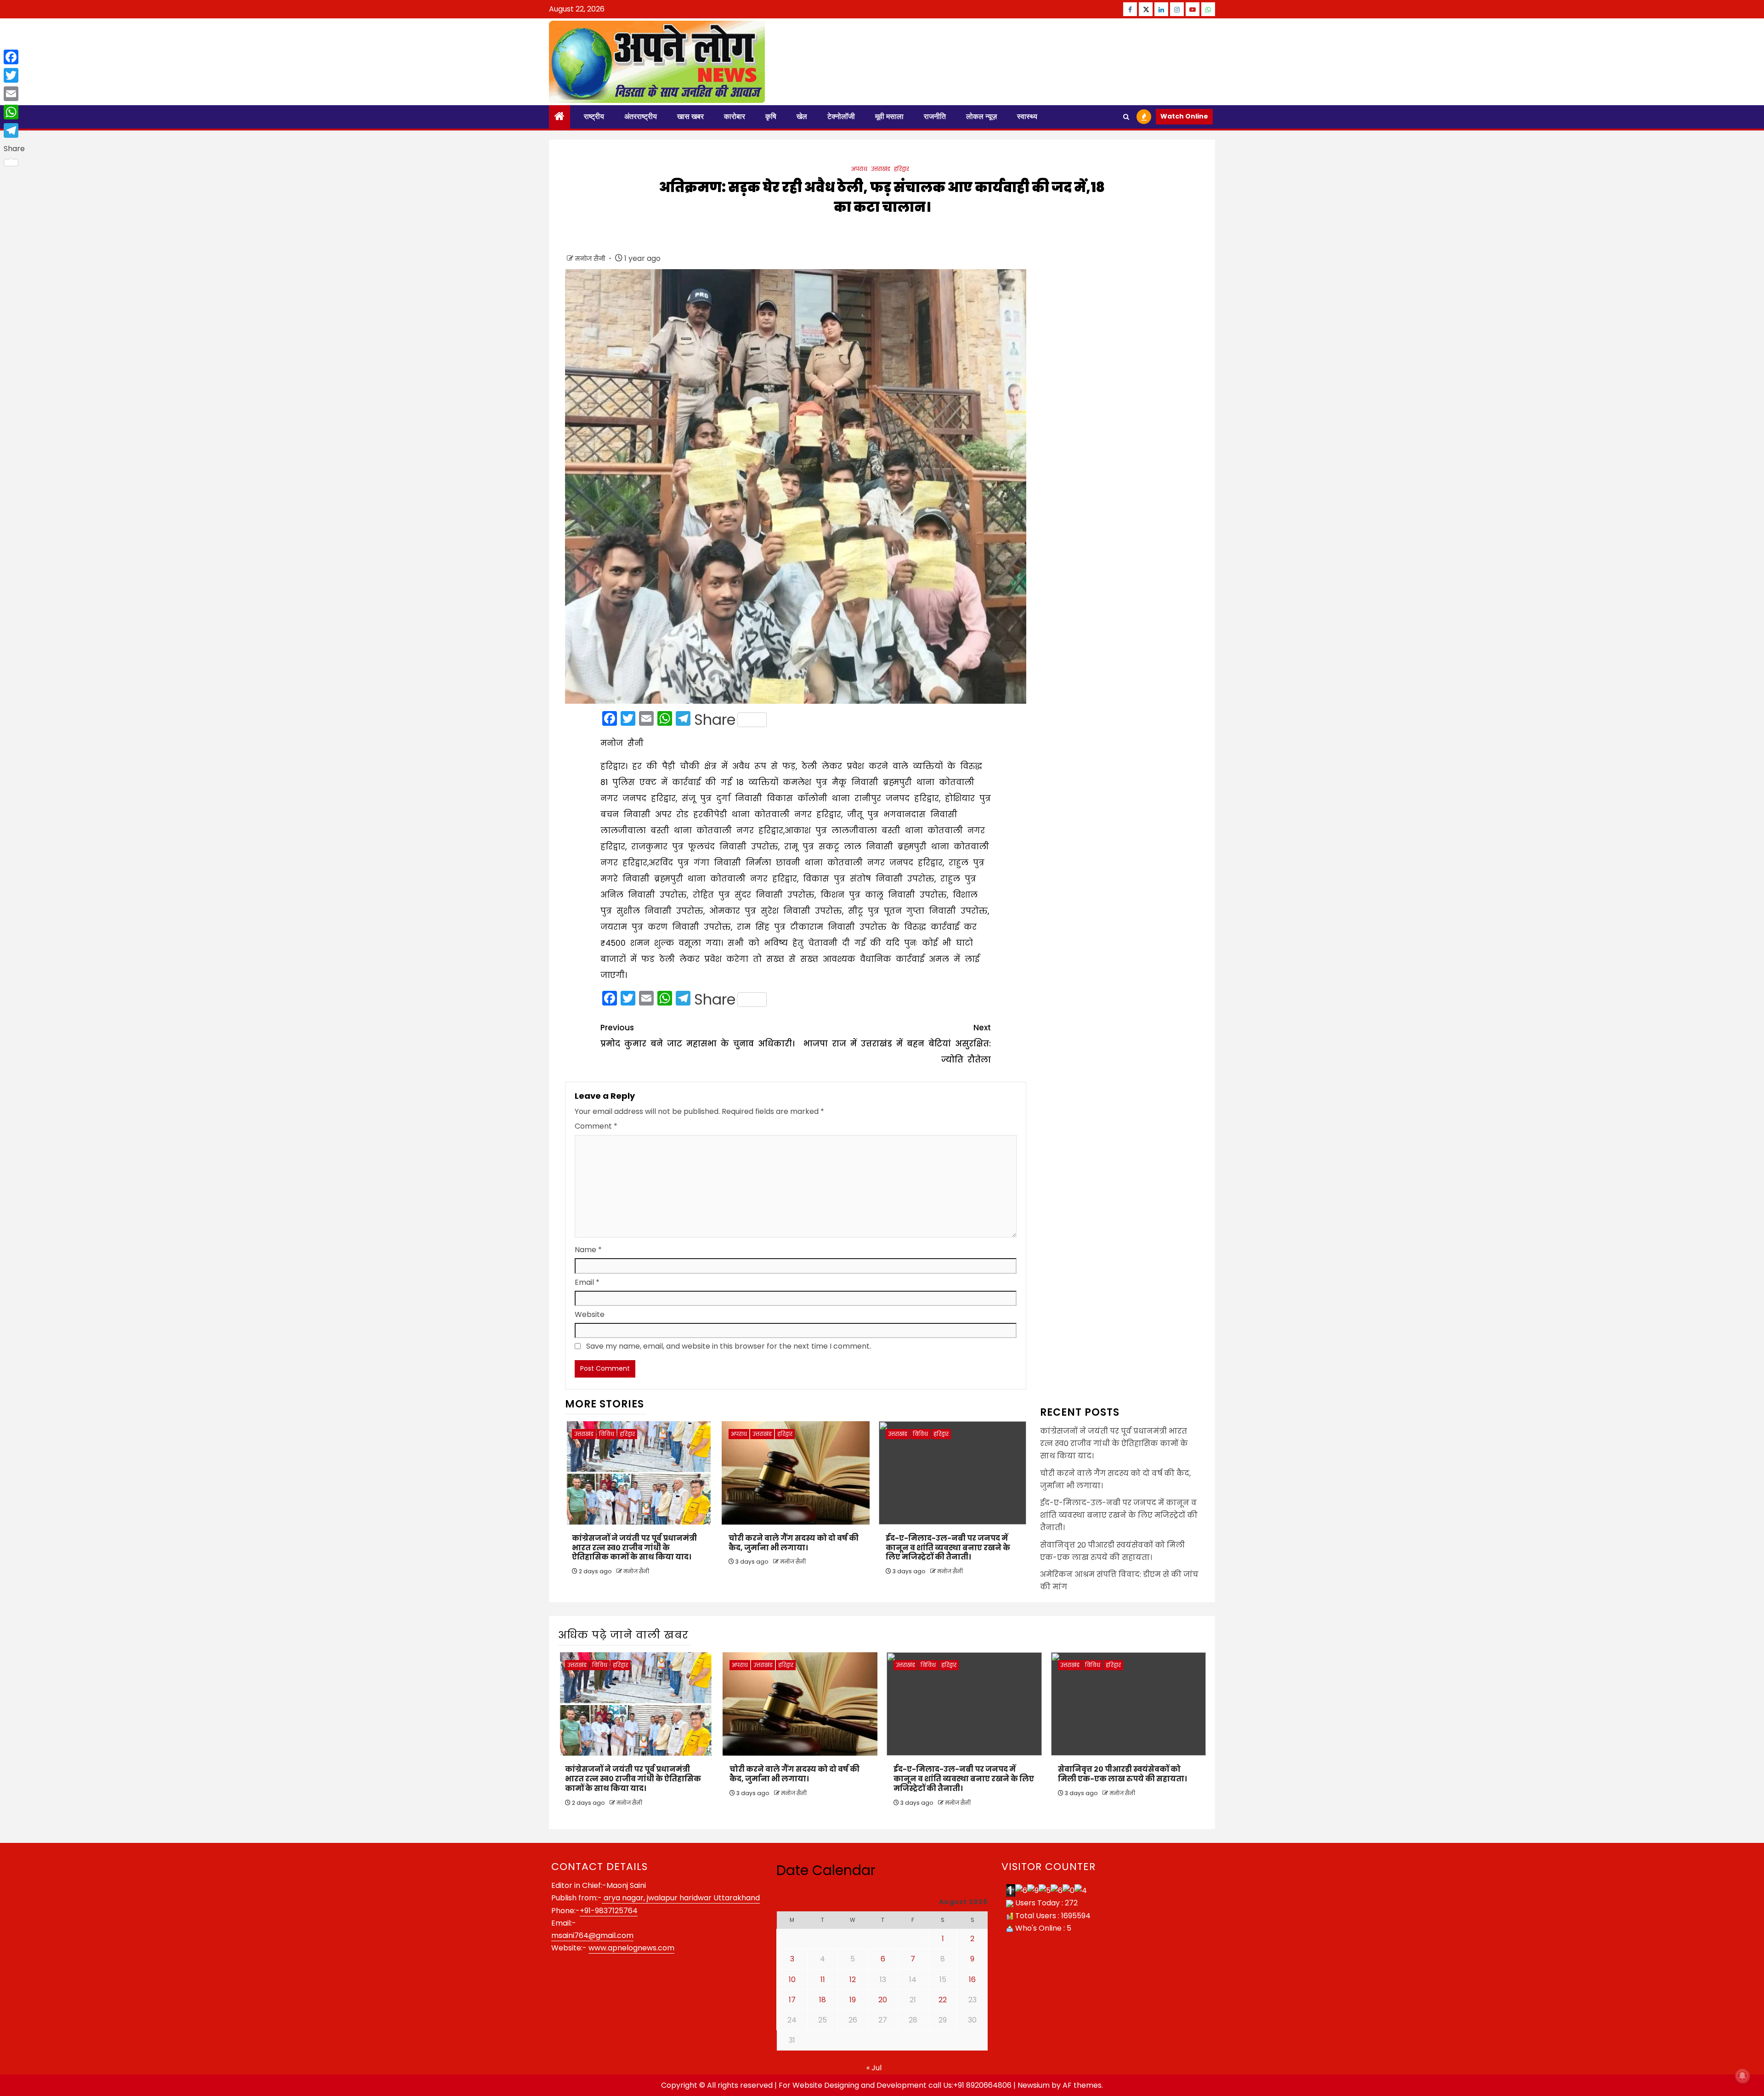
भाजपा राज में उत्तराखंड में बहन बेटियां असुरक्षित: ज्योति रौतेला (897, 1044)
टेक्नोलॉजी (841, 116)
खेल (802, 116)
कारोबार (735, 116)
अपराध (859, 169)
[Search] (1126, 117)
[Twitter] (14, 75)
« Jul (874, 2068)
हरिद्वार (902, 169)
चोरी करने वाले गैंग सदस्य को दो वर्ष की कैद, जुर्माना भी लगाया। (794, 1543)
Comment (596, 1126)
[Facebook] (14, 57)
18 (823, 2000)
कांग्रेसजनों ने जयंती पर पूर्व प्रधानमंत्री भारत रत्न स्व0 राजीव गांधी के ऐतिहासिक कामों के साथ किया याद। (634, 1548)
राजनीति (935, 116)
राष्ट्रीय (594, 116)
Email (587, 1282)
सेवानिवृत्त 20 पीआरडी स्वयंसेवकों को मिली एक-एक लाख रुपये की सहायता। (1122, 1774)
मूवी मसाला (889, 116)
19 (853, 2000)
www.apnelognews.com (631, 1948)
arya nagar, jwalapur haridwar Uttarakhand (681, 1898)
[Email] (14, 94)
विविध (607, 1434)
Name (588, 1250)
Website (590, 1314)
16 (972, 1980)
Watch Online (1184, 116)
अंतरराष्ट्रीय (641, 116)
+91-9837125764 (609, 1911)
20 (883, 2000)
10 (792, 1980)
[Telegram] (14, 130)
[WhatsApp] (14, 112)
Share (715, 720)
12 (853, 1980)
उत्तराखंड (881, 169)
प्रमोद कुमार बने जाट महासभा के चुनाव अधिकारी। (697, 1036)
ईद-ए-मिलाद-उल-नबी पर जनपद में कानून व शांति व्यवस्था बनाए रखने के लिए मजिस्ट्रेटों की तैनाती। (948, 1548)
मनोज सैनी (591, 259)
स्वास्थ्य (1027, 116)
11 (823, 1980)
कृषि (771, 116)
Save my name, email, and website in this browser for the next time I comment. (729, 1346)
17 (792, 2000)
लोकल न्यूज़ (981, 116)
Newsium (1034, 2085)
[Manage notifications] (1742, 2076)
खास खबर (690, 116)
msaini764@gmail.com (592, 1935)
